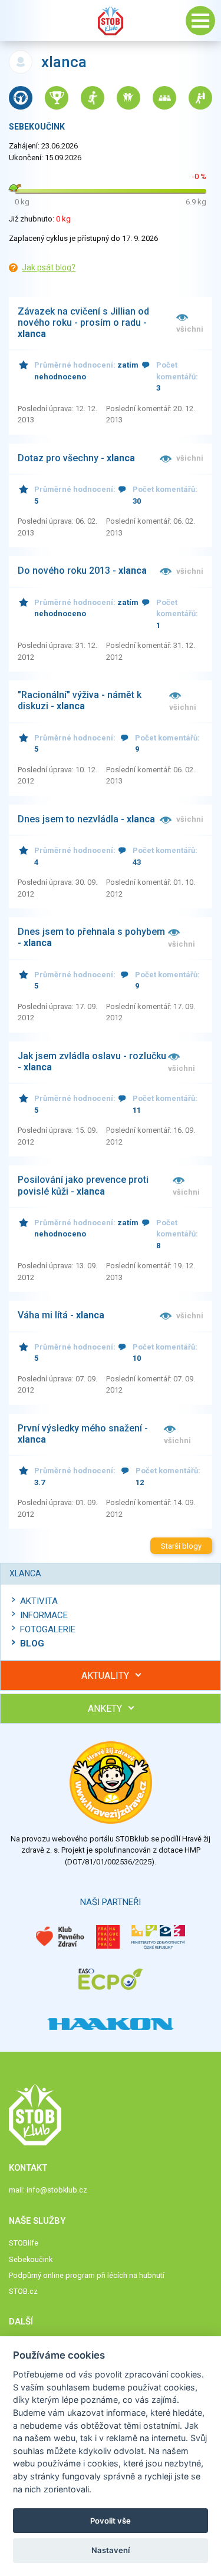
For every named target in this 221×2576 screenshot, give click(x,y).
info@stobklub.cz (57, 2190)
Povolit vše (111, 2521)
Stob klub (111, 21)
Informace (44, 1615)
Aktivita (39, 1601)
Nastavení (111, 2550)
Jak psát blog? (49, 267)
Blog (32, 1644)
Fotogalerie (48, 1629)
